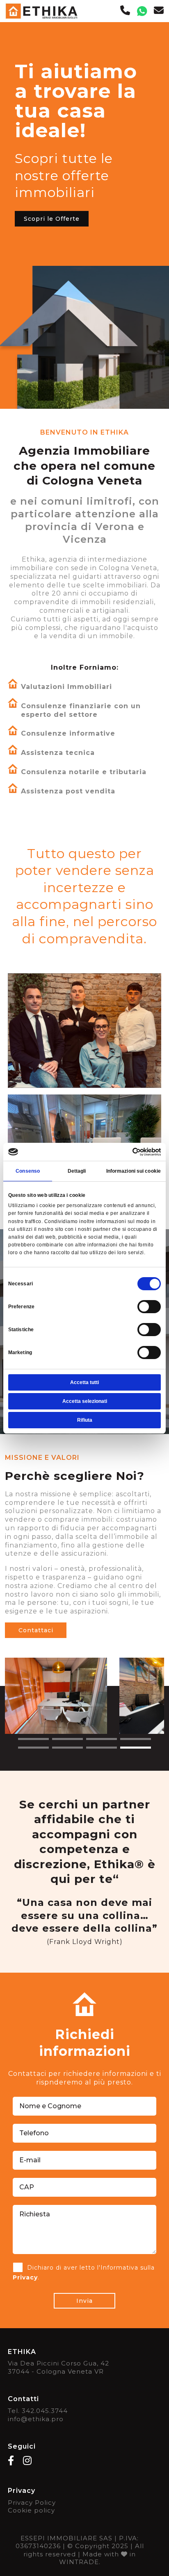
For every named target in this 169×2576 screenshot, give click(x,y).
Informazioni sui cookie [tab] (134, 1171)
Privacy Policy (32, 2502)
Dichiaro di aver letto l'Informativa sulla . (84, 2272)
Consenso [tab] (28, 1171)
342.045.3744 (45, 2411)
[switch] (149, 1307)
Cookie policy (31, 2510)
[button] (33, 1739)
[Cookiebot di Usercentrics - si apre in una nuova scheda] (125, 1151)
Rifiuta (85, 1420)
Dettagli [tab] (77, 1171)
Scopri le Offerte (52, 219)
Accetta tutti (84, 1382)
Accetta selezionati (85, 1401)
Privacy (25, 2277)
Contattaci (36, 1630)
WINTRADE (79, 2562)
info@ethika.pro (36, 2419)
